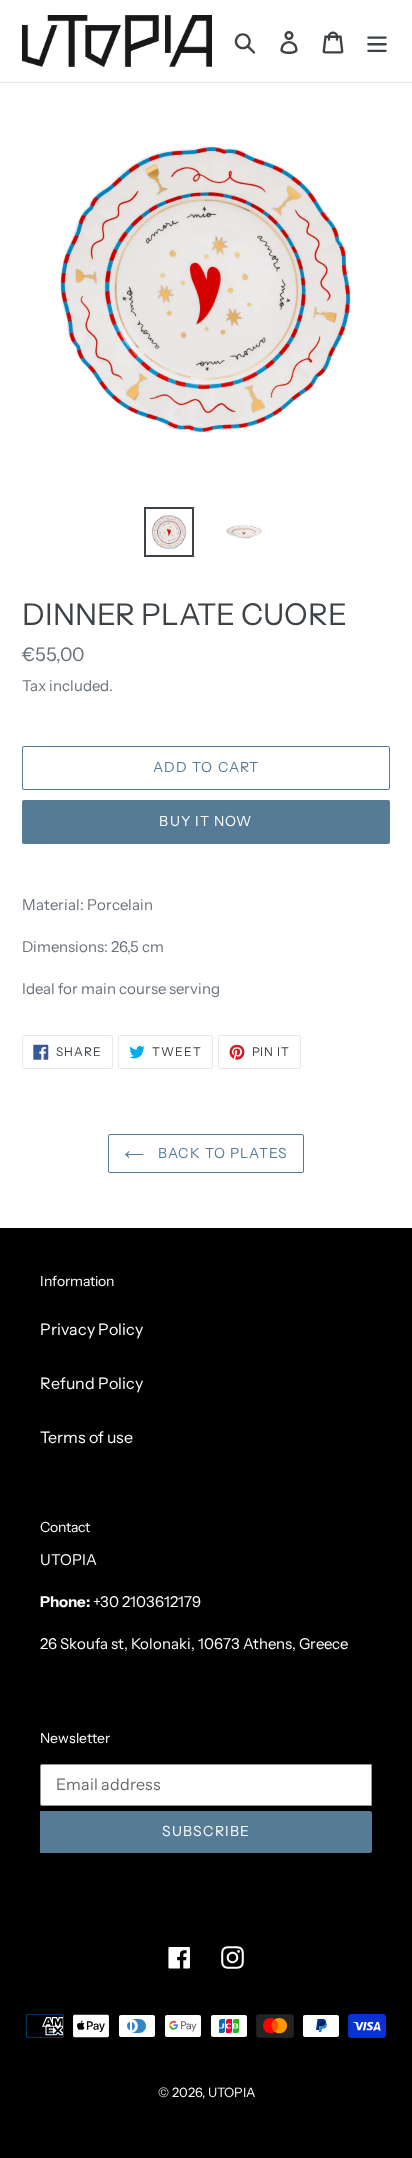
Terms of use (86, 1437)
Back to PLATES (221, 1153)
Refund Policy (91, 1383)
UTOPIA (231, 2092)
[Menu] (377, 40)
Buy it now (205, 821)
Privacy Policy (91, 1329)
